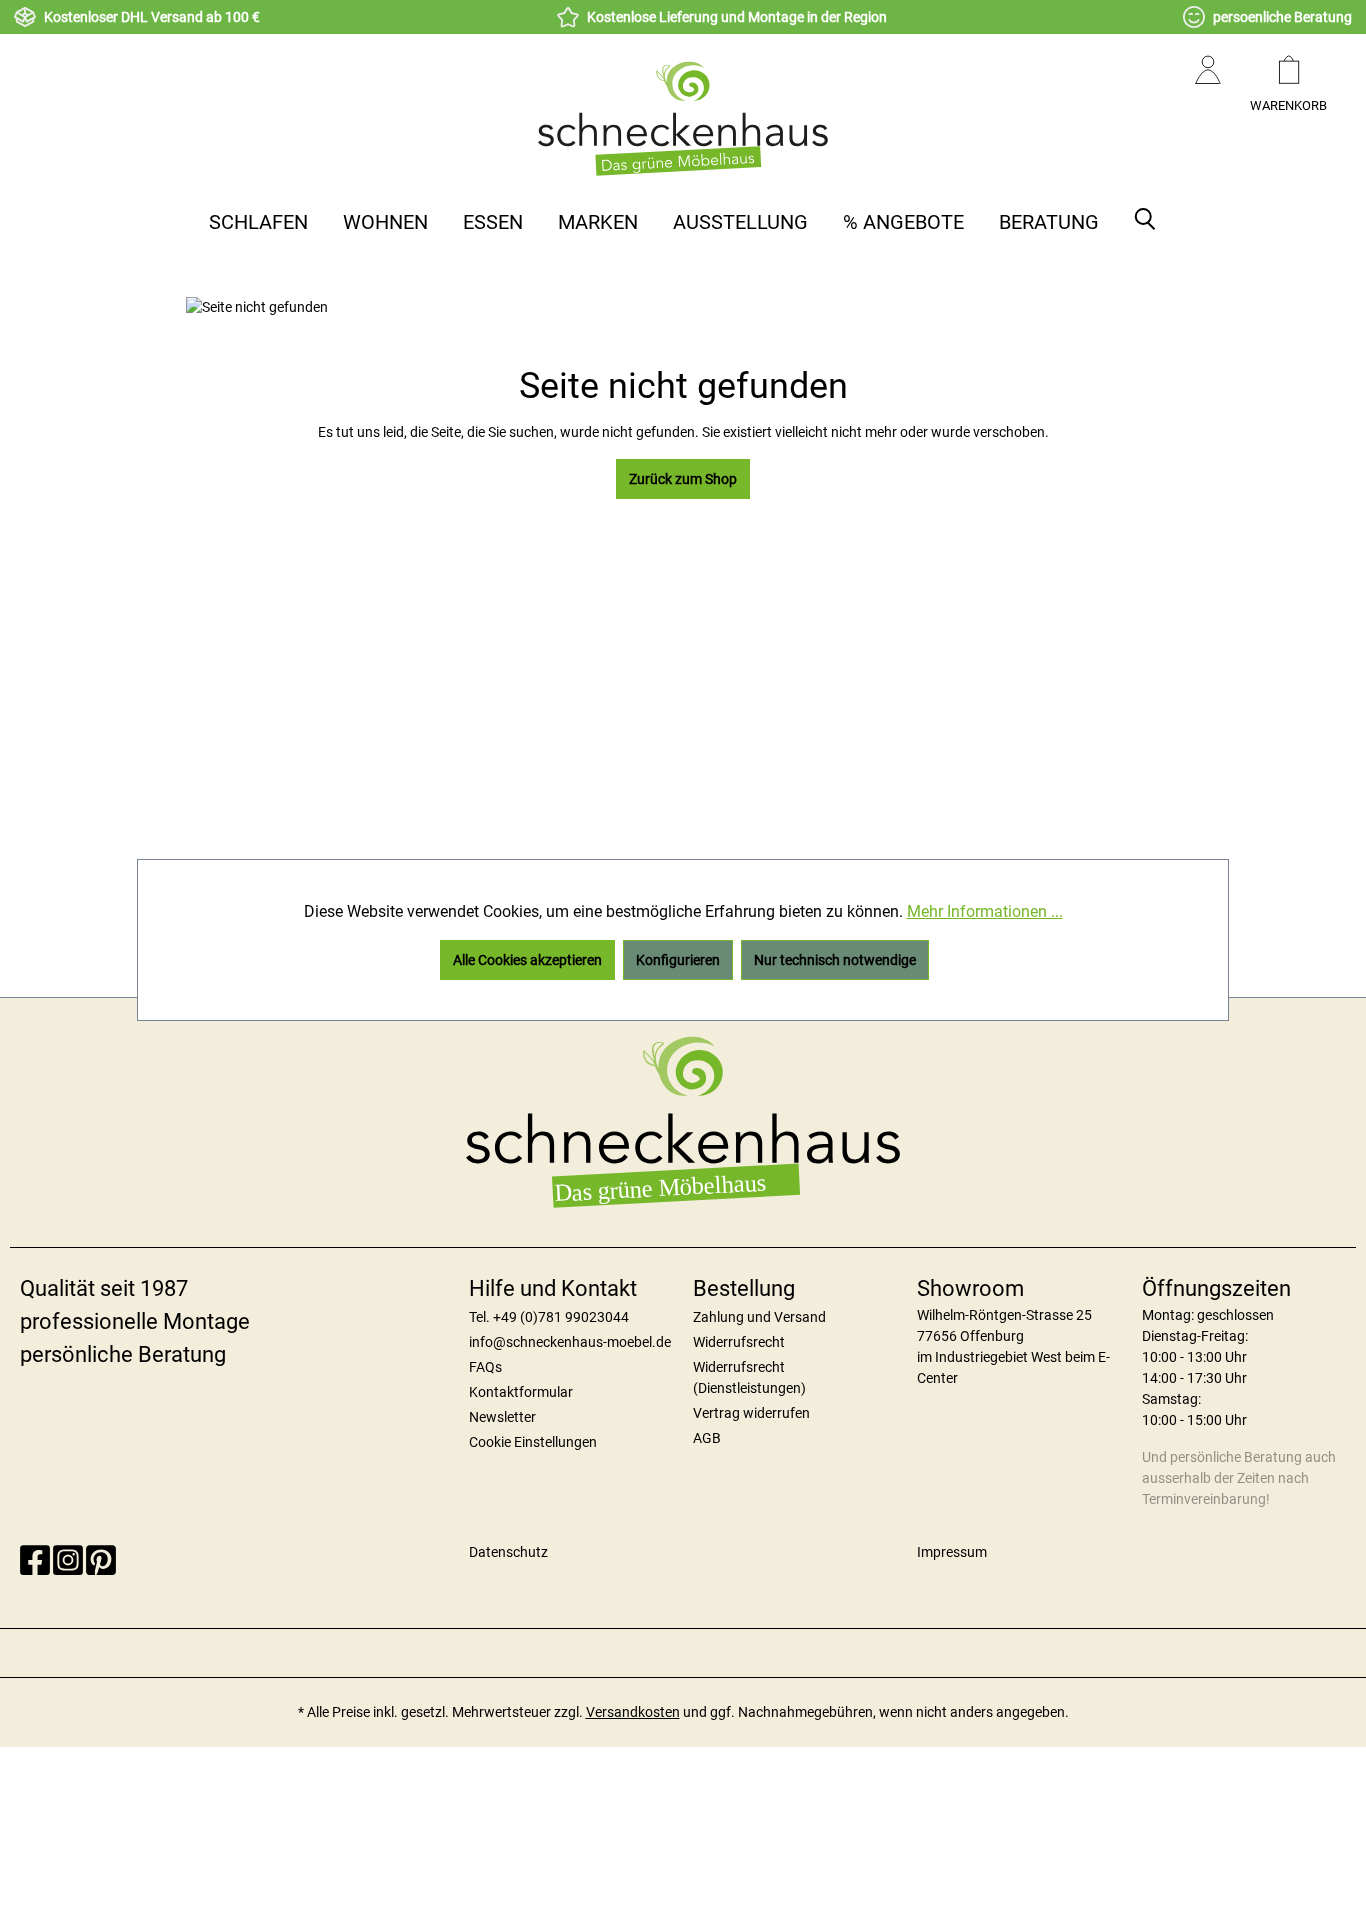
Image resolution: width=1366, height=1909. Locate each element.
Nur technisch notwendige (835, 960)
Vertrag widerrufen (751, 1413)
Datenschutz (508, 1552)
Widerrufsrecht (739, 1342)
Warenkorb (1288, 105)
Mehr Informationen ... (985, 911)
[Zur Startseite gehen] (683, 118)
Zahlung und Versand (759, 1317)
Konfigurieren (678, 960)
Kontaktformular (521, 1392)
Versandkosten (633, 1712)
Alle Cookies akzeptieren (527, 960)
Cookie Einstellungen (533, 1442)
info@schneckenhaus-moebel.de (570, 1342)
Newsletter (502, 1417)
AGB (707, 1438)
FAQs (485, 1367)
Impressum (952, 1552)
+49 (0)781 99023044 (561, 1317)
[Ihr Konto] (1208, 90)
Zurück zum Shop (683, 479)
